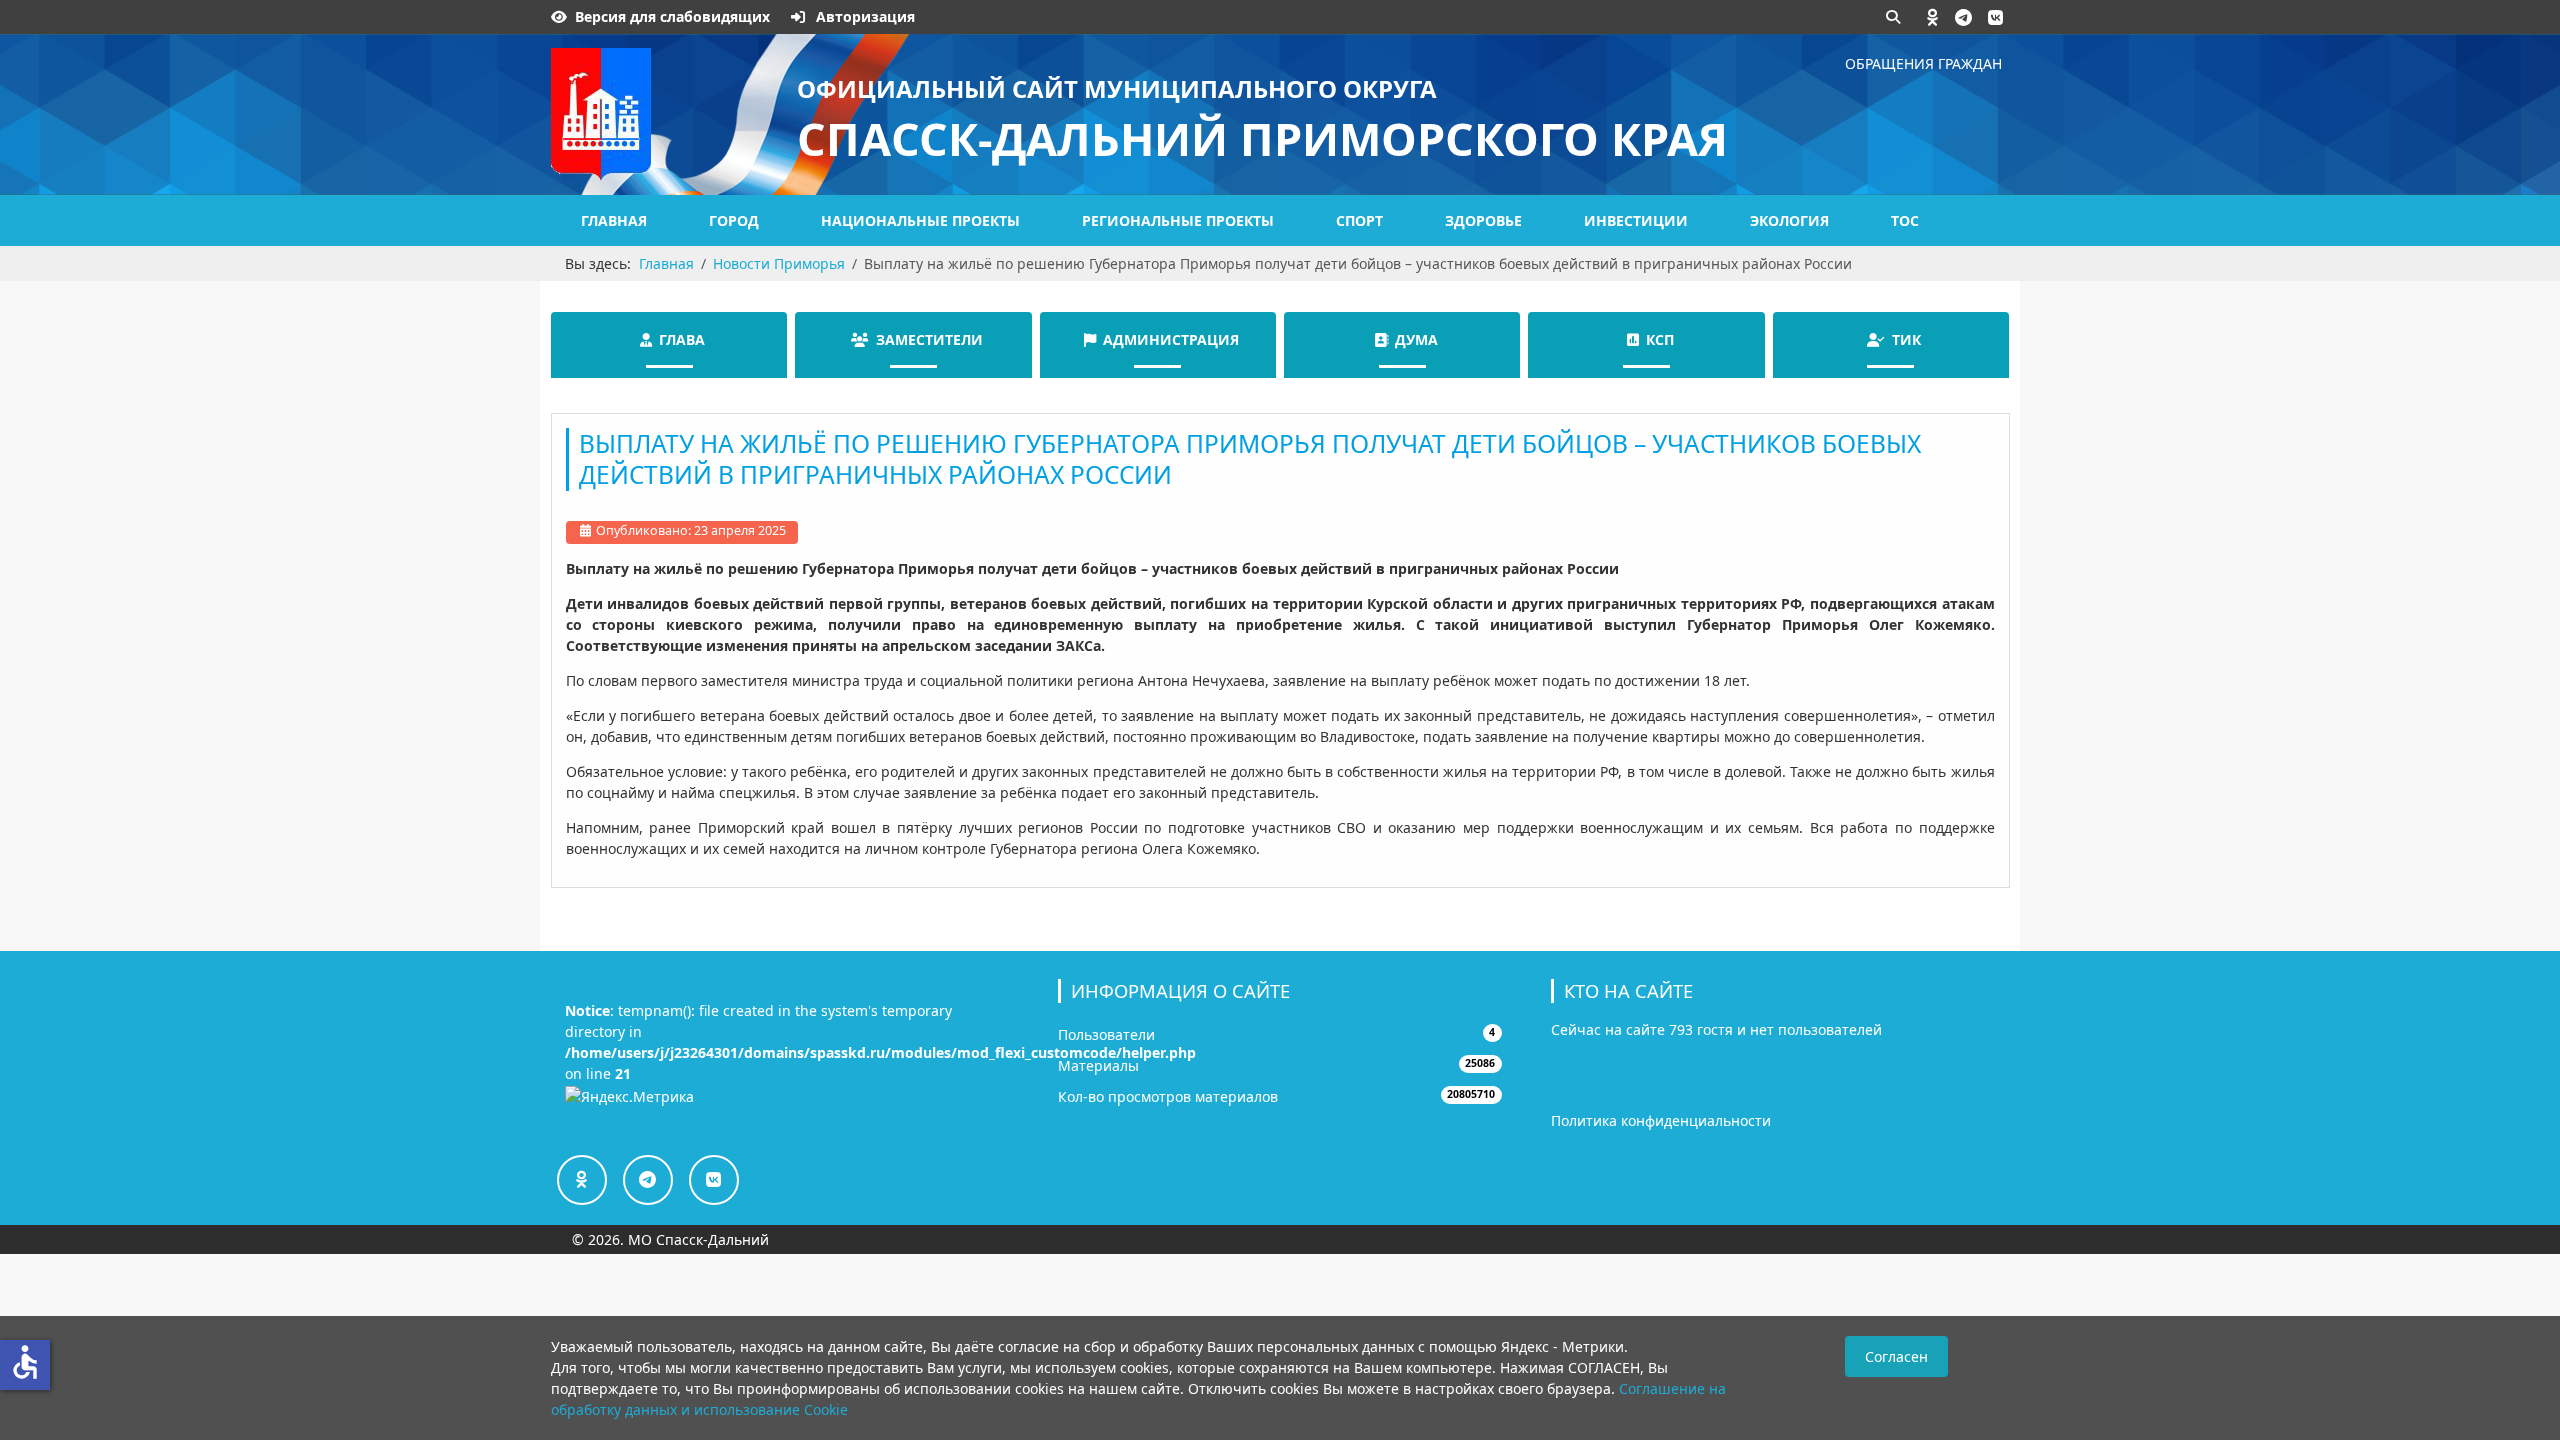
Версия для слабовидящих (672, 16)
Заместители (929, 339)
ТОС (1905, 220)
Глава (682, 339)
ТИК (1906, 339)
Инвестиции (1636, 220)
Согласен (1896, 1356)
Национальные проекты (920, 220)
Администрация (1171, 339)
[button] (1933, 17)
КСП (1660, 339)
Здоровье (1483, 220)
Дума (1416, 339)
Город (734, 220)
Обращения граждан (1923, 63)
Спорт (1359, 220)
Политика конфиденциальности (1661, 1120)
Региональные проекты (1178, 220)
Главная (614, 220)
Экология (1789, 220)
